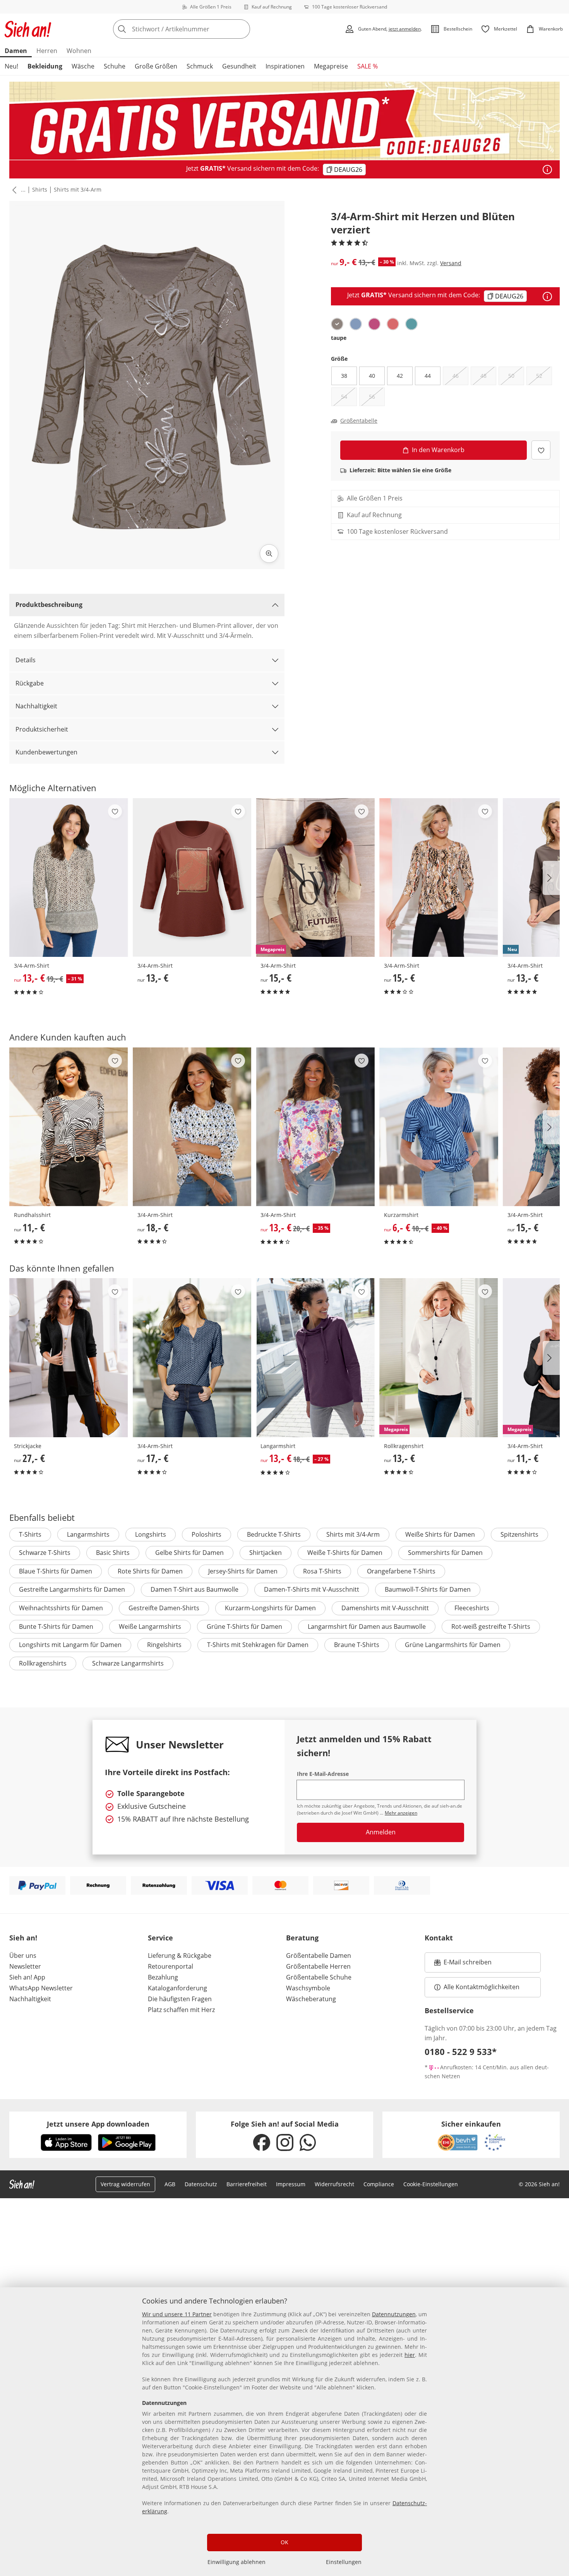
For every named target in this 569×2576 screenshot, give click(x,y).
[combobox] (199, 29)
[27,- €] (69, 1357)
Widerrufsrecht (334, 2184)
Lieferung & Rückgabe (180, 1956)
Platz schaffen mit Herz (181, 2010)
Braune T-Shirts (357, 1645)
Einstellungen (344, 2562)
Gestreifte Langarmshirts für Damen (72, 1589)
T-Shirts (30, 1534)
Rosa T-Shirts (322, 1571)
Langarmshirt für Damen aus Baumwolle (367, 1626)
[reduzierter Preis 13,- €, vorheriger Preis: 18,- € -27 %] (315, 1357)
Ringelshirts (164, 1645)
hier (410, 2355)
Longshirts (151, 1534)
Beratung (302, 1938)
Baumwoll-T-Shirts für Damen (428, 1589)
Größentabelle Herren (318, 1966)
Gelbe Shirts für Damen (189, 1553)
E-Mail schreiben (463, 1964)
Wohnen (79, 51)
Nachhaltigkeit (36, 706)
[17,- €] (192, 1357)
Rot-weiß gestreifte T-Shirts (491, 1626)
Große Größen (156, 66)
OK (284, 2542)
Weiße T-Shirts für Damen (345, 1553)
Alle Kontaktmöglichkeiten (482, 1987)
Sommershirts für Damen (445, 1553)
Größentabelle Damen (319, 1956)
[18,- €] (192, 1127)
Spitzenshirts (519, 1534)
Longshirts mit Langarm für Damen (70, 1645)
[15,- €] (439, 878)
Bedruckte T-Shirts (274, 1534)
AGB (170, 2184)
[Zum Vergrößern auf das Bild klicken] (269, 554)
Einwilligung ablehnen (237, 2562)
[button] (13, 190)
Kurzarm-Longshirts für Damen (270, 1608)
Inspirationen (285, 66)
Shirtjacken (266, 1553)
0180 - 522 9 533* (461, 2052)
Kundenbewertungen (46, 752)
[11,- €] (69, 1127)
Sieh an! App (27, 1977)
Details (26, 660)
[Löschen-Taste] (242, 29)
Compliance (379, 2184)
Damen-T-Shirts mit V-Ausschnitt (312, 1589)
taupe (339, 338)
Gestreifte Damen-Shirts (164, 1608)
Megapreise (331, 66)
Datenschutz (201, 2184)
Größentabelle (359, 421)
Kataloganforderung (177, 1988)
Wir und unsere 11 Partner (177, 2314)
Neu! (11, 66)
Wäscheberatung (311, 1999)
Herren (47, 51)
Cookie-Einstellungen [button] (431, 2184)
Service (160, 1938)
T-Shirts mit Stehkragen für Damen (258, 1645)
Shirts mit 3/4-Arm (78, 189)
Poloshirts (207, 1534)
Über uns (23, 1956)
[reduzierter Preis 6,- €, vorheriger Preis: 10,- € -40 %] (439, 1127)
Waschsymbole (308, 1988)
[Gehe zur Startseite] (28, 29)
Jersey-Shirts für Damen (243, 1571)
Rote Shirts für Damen (150, 1571)
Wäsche (83, 66)
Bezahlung (163, 1977)
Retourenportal (171, 1966)
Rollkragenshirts (43, 1663)
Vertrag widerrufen (125, 2184)
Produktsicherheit (42, 729)
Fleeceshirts (472, 1608)
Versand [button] (451, 263)
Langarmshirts (88, 1534)
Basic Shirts (113, 1553)
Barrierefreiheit (247, 2184)
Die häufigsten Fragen (180, 1999)
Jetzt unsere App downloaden (98, 2124)
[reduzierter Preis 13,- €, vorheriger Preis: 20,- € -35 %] (315, 1127)
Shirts (40, 189)
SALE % (368, 66)
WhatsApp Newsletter (41, 1988)
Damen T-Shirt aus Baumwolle (195, 1589)
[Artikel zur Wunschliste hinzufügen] (541, 450)
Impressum (291, 2184)
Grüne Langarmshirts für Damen (453, 1645)
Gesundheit (239, 66)
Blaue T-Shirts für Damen (56, 1571)
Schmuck (200, 66)
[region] (284, 2432)
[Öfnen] (547, 170)
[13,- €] (192, 878)
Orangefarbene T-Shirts (401, 1571)
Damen (16, 51)
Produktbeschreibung (49, 605)
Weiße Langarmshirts (150, 1626)
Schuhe (115, 66)
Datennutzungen (394, 2314)
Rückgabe (30, 683)
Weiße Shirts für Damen (440, 1534)
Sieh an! (23, 1938)
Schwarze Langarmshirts (128, 1663)
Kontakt (439, 1938)
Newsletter (25, 1966)
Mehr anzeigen (401, 1813)
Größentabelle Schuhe (319, 1977)
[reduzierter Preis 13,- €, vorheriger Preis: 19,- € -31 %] (69, 878)
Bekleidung (45, 66)
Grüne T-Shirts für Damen (244, 1626)
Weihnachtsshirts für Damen (61, 1608)
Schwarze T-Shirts (45, 1553)
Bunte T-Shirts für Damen (56, 1626)
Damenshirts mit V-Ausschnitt (385, 1608)
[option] (337, 324)
